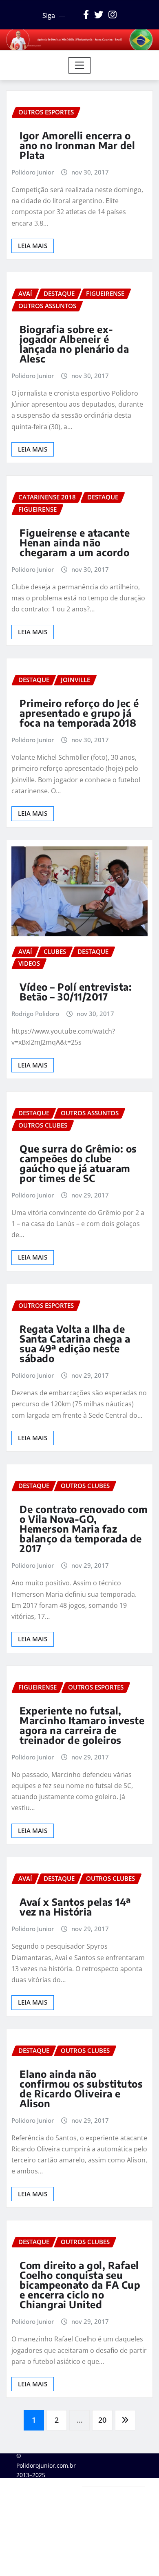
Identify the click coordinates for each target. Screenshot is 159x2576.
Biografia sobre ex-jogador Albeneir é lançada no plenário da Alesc (74, 344)
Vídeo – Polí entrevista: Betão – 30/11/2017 (76, 991)
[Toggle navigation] (80, 65)
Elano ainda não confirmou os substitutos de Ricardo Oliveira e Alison (81, 2088)
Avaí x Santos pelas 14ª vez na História (75, 1907)
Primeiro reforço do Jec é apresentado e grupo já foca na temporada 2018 (79, 713)
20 (102, 2420)
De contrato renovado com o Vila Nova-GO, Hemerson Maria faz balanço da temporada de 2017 (84, 1529)
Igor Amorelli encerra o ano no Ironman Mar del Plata (77, 145)
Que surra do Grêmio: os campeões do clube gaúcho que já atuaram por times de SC (78, 1163)
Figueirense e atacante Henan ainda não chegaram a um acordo (75, 542)
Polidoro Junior (33, 172)
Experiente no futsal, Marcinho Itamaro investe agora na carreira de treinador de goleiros (82, 1725)
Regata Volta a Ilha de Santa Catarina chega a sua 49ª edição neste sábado (75, 1343)
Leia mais (33, 246)
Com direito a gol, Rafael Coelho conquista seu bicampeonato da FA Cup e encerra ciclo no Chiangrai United (80, 2285)
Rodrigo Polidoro (35, 1014)
